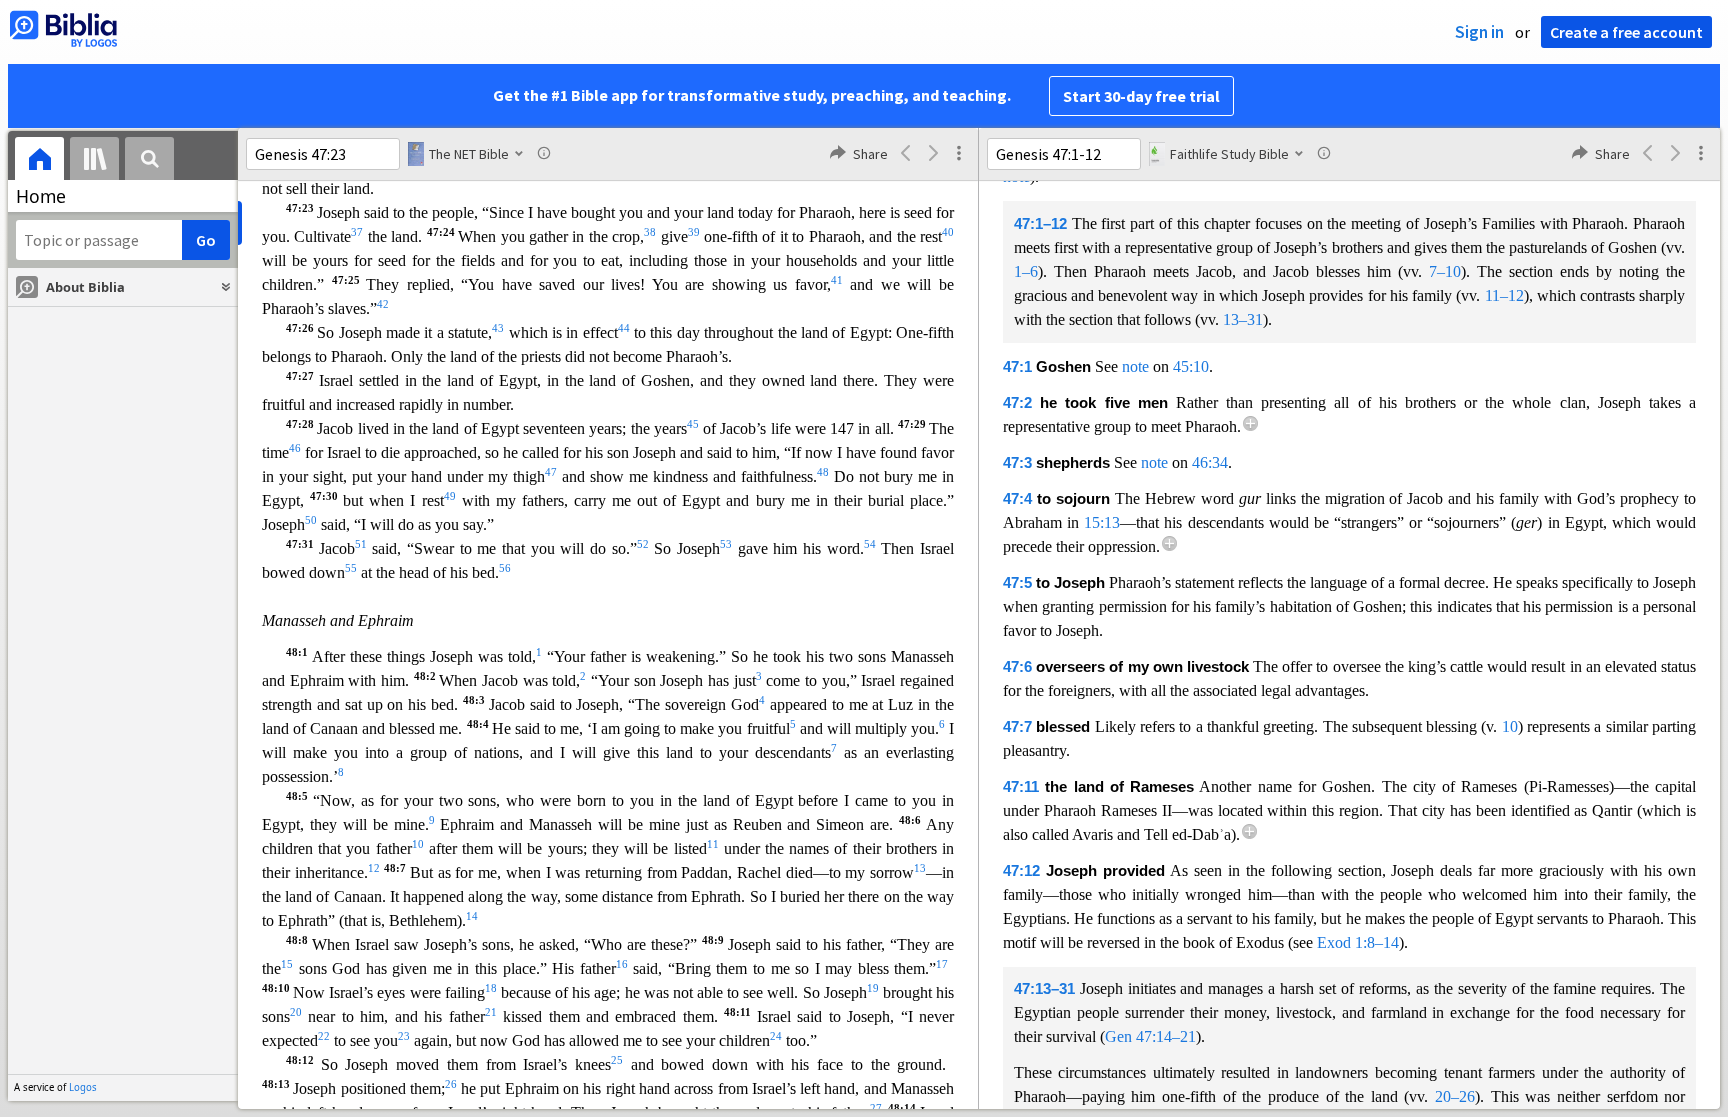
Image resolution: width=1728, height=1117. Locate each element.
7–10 (1445, 271)
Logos (83, 1087)
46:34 (1210, 462)
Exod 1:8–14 (1358, 942)
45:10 (1191, 366)
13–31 (1243, 319)
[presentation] (39, 161)
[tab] (39, 161)
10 (1510, 726)
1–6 (1026, 271)
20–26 (1455, 1096)
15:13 (1102, 522)
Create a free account (1626, 32)
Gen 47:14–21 (1150, 1036)
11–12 (1504, 295)
